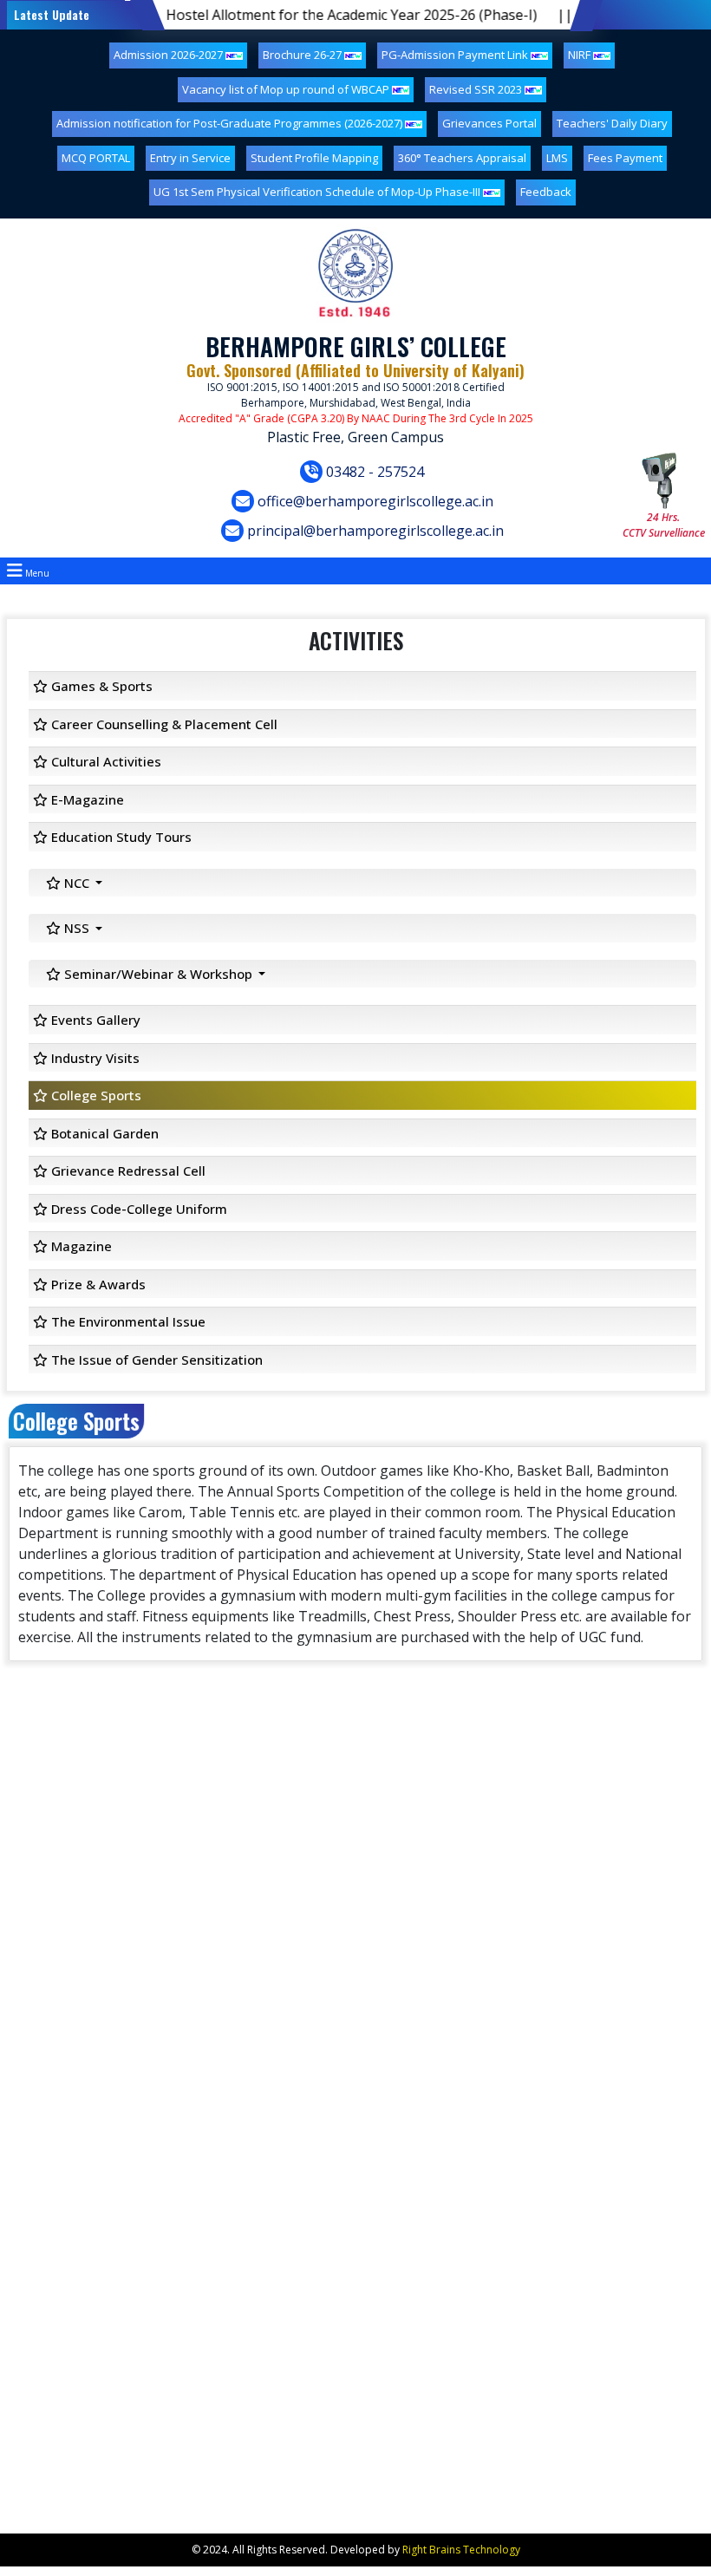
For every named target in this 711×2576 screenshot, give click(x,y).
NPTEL (52, 1911)
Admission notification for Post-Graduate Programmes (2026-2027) (231, 123)
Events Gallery (94, 1020)
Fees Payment (625, 158)
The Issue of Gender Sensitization (155, 1360)
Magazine (80, 1246)
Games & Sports (100, 686)
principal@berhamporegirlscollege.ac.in (374, 531)
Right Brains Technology (461, 2550)
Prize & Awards (97, 1284)
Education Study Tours (120, 837)
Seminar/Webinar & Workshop (158, 974)
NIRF (581, 55)
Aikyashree (63, 2263)
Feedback (546, 192)
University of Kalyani (90, 2024)
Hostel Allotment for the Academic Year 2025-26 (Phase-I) (303, 15)
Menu (36, 573)
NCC (77, 883)
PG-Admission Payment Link (456, 55)
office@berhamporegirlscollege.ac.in (374, 501)
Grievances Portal (489, 123)
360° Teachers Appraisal (462, 158)
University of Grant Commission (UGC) (140, 2081)
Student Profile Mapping (314, 158)
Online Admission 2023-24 (106, 2053)
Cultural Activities (104, 761)
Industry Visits (94, 1058)
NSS (77, 928)
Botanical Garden (103, 1133)
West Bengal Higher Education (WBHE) (141, 2150)
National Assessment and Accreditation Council (166, 2206)
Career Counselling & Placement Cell (163, 724)
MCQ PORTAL (96, 158)
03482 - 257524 (373, 472)
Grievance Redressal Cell (127, 1171)
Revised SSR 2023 (477, 89)
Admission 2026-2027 (170, 55)
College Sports (95, 1095)
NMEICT (56, 1968)
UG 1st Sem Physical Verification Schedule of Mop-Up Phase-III (318, 192)
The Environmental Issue (127, 1321)
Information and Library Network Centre (146, 1939)
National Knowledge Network (116, 1996)
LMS (557, 158)
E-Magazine (86, 799)
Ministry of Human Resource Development (153, 2178)
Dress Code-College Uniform (137, 1209)
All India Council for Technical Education (144, 2235)
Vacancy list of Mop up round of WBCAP (287, 89)
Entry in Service (190, 158)
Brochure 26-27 (303, 55)
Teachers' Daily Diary (612, 123)
